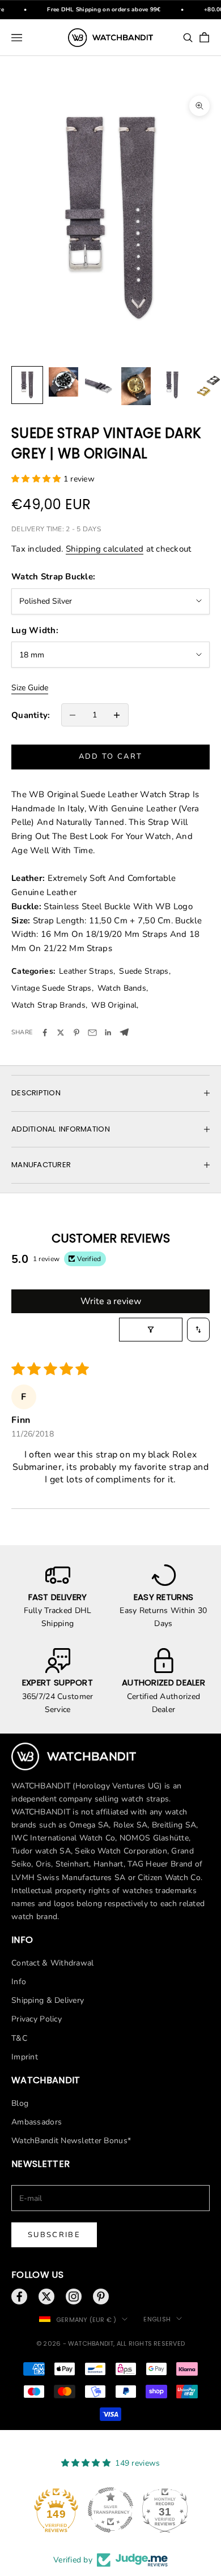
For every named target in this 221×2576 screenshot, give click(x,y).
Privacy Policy (37, 2019)
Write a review (111, 1301)
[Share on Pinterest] (76, 1033)
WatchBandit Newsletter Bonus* (71, 2141)
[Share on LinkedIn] (108, 1033)
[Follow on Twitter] (46, 2297)
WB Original (114, 1005)
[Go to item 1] (27, 385)
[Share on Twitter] (61, 1033)
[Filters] (151, 1330)
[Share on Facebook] (45, 1033)
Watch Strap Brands (48, 1005)
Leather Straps (86, 971)
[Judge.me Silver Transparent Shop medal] (110, 2510)
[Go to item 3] (100, 385)
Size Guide (30, 688)
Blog (20, 2103)
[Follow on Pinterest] (101, 2297)
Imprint (25, 2057)
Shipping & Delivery (48, 2000)
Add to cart (111, 756)
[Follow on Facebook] (19, 2297)
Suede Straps (144, 971)
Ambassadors (37, 2122)
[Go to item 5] (172, 385)
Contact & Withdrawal (53, 1963)
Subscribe (54, 2235)
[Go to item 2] (63, 382)
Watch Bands (122, 988)
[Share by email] (92, 1033)
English (157, 2319)
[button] (37, 479)
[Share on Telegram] (124, 1032)
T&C (19, 2038)
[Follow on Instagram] (74, 2297)
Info (19, 1982)
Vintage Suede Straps (52, 988)
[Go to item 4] (136, 386)
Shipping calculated (105, 549)
